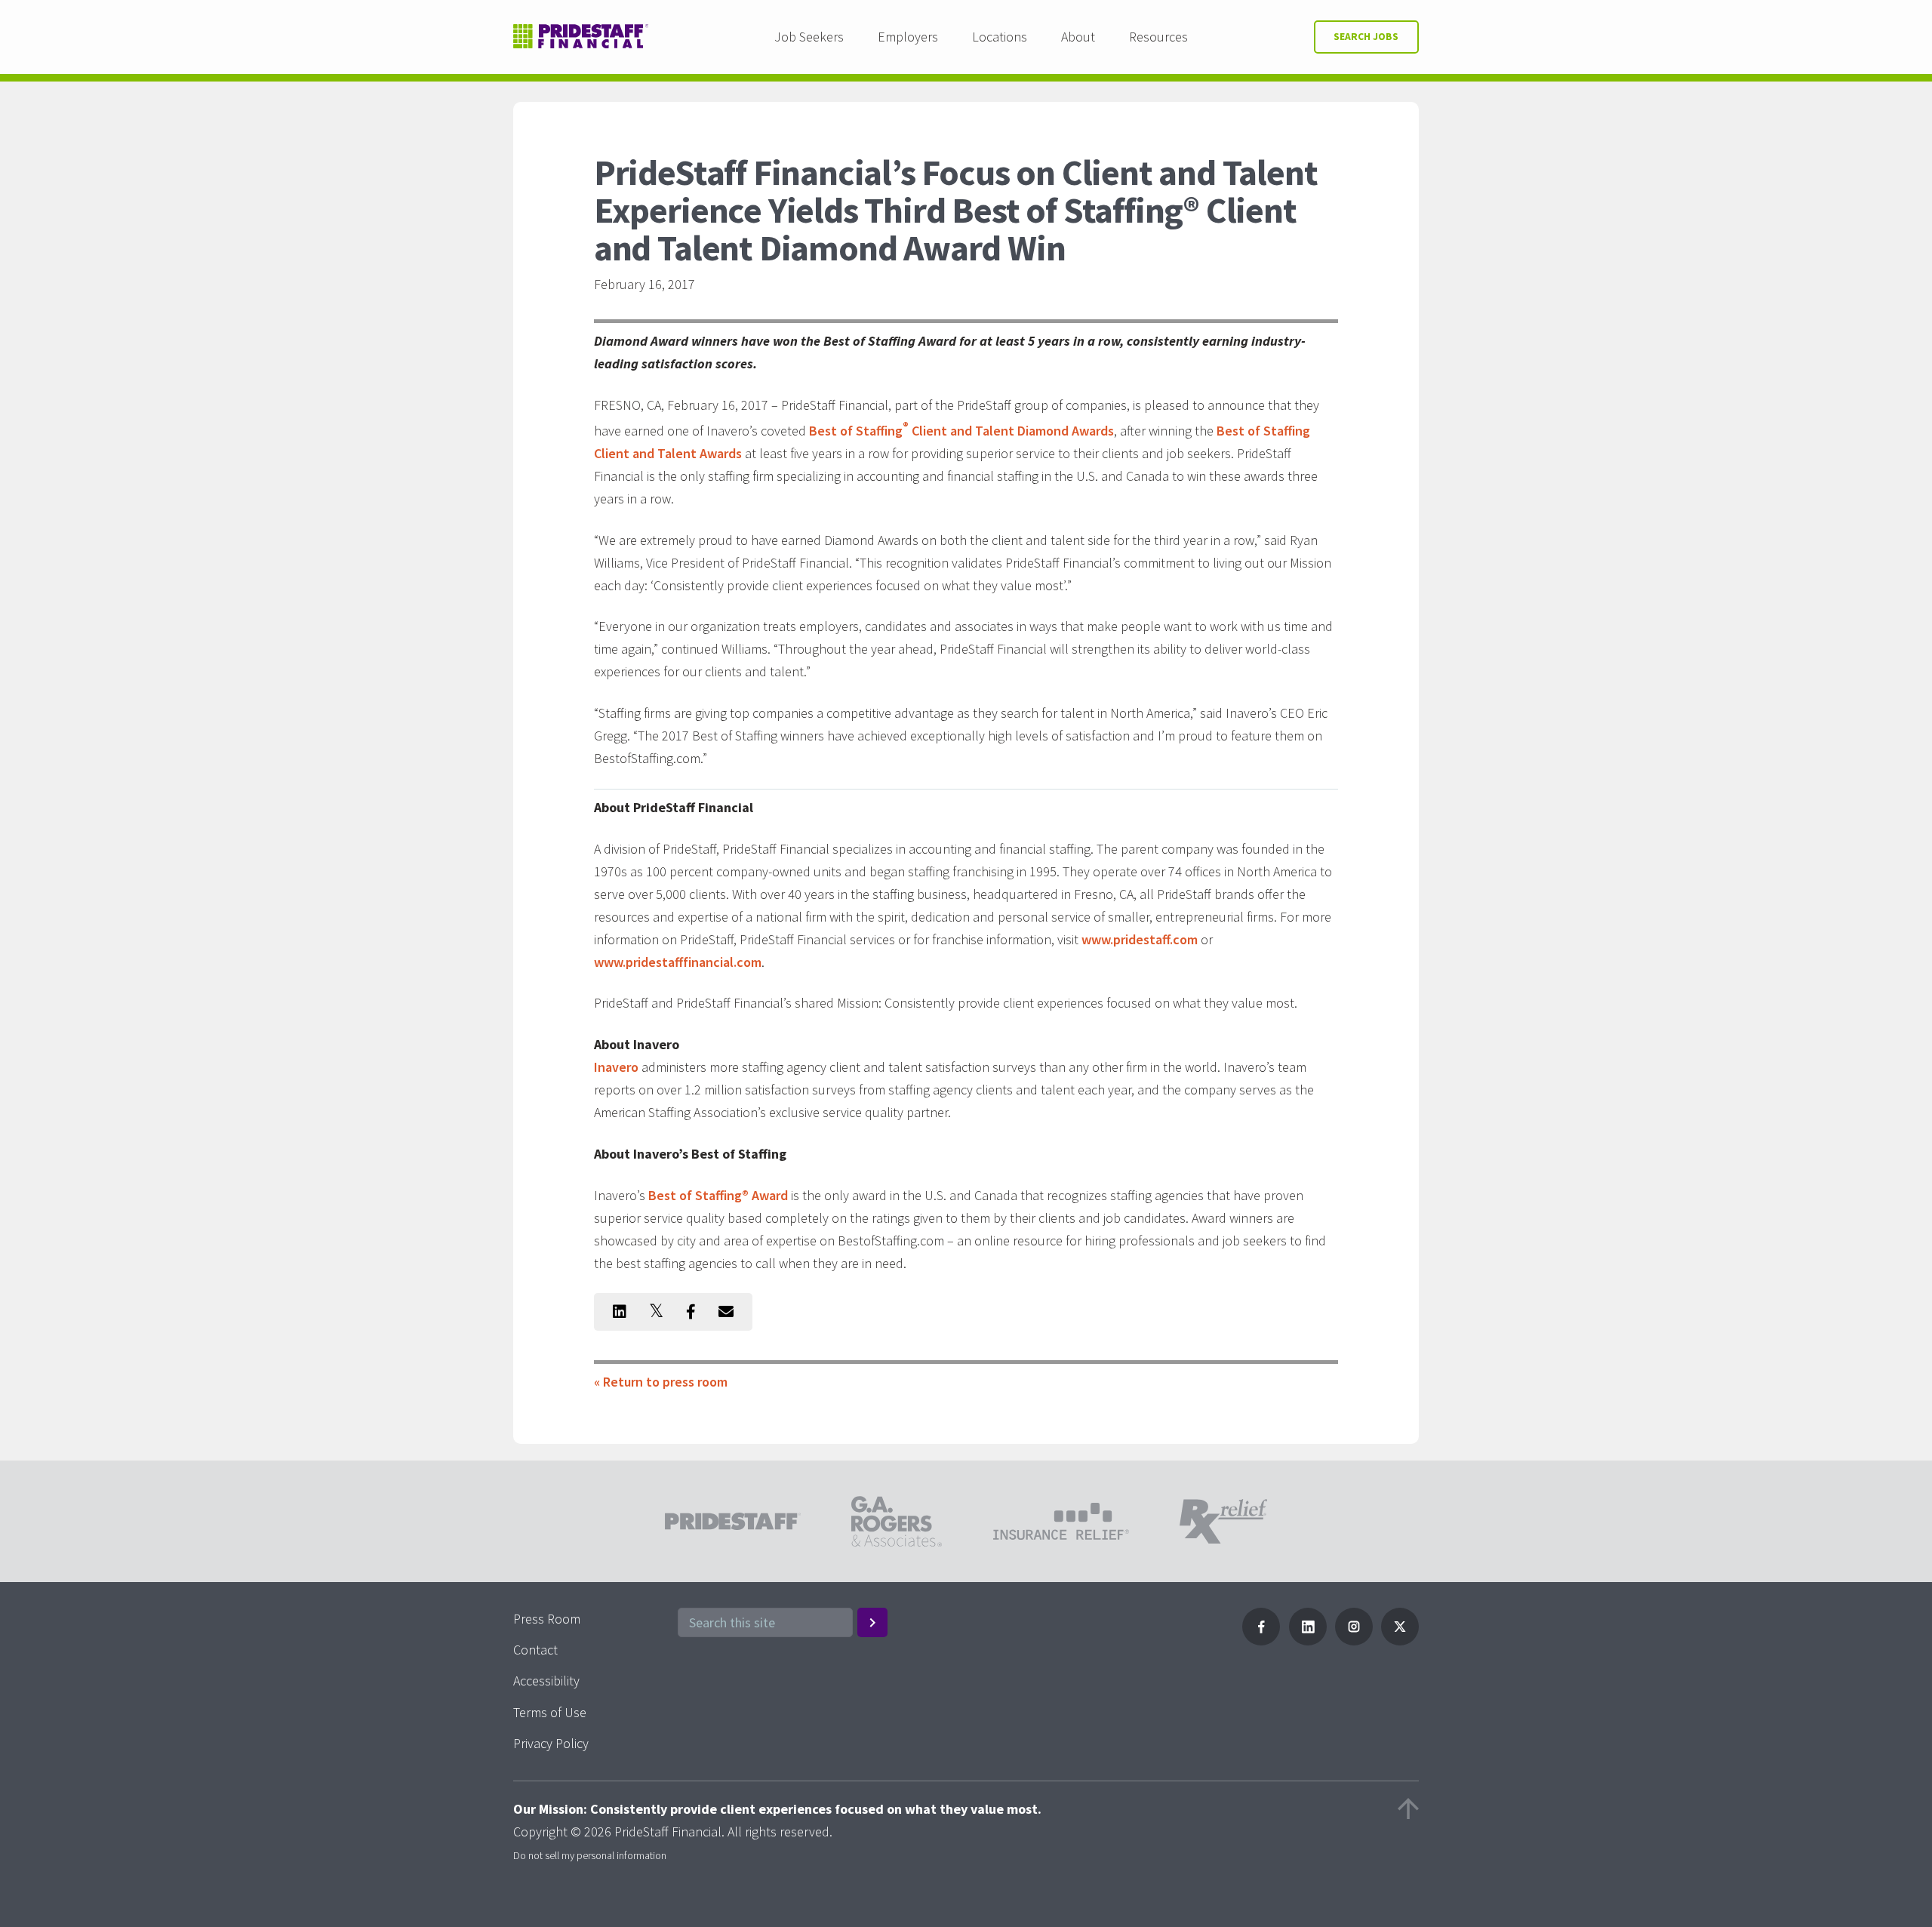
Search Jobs (1366, 37)
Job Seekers (809, 37)
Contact (535, 1650)
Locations (1000, 37)
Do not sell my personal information (590, 1855)
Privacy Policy (551, 1743)
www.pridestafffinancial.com (678, 962)
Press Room (547, 1619)
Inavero (616, 1067)
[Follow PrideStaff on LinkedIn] (1308, 1641)
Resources (1158, 37)
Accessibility (546, 1681)
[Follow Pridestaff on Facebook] (1261, 1641)
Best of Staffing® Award (718, 1195)
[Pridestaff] (581, 37)
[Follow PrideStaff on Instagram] (1354, 1641)
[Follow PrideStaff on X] (1400, 1641)
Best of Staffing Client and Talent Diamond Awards (961, 431)
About (1078, 37)
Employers (908, 37)
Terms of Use (550, 1712)
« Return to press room (661, 1382)
